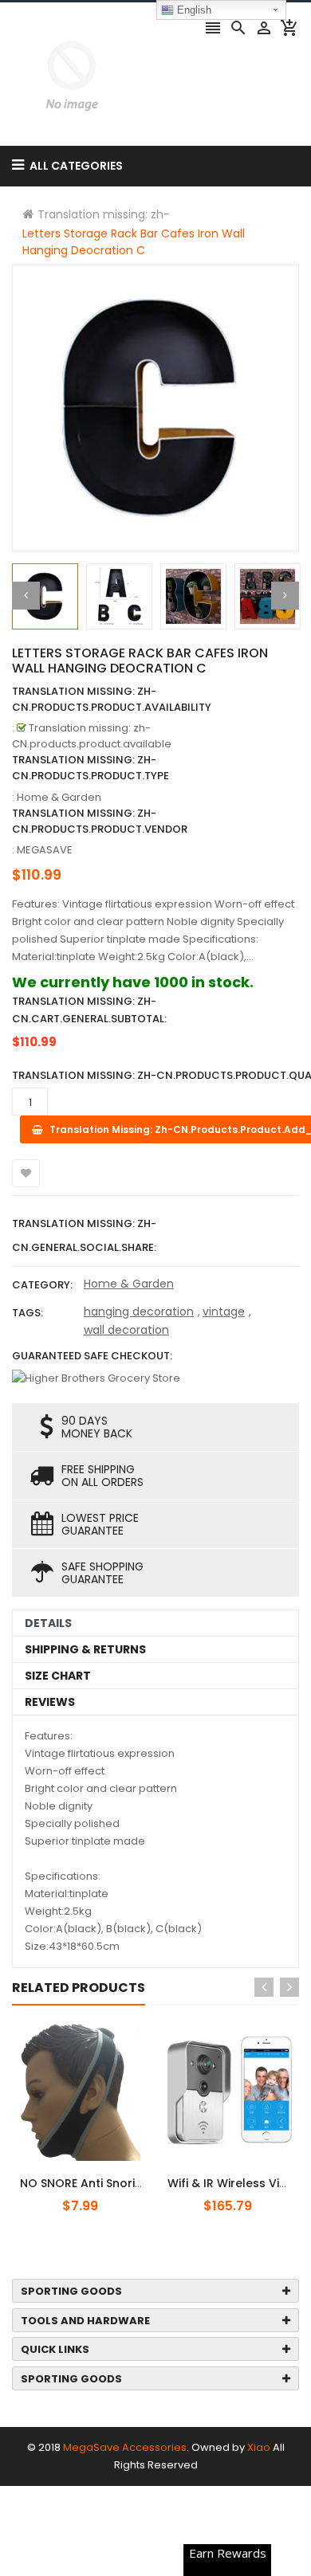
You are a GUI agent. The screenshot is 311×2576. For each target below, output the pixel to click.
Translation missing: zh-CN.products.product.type (91, 768)
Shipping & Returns (85, 1649)
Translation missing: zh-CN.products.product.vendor (100, 821)
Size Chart (58, 1676)
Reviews (50, 1702)
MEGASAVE (45, 850)
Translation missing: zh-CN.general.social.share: (84, 1235)
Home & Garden (129, 1284)
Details (48, 1623)
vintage (224, 1312)
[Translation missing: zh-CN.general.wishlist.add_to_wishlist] (26, 1173)
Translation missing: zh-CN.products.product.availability (112, 699)
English (193, 10)
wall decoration (126, 1330)
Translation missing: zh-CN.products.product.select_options (114, 2174)
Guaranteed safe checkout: (92, 1356)
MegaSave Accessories (125, 2447)
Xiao (259, 2447)
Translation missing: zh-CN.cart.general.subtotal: (89, 1010)
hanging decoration (139, 1312)
